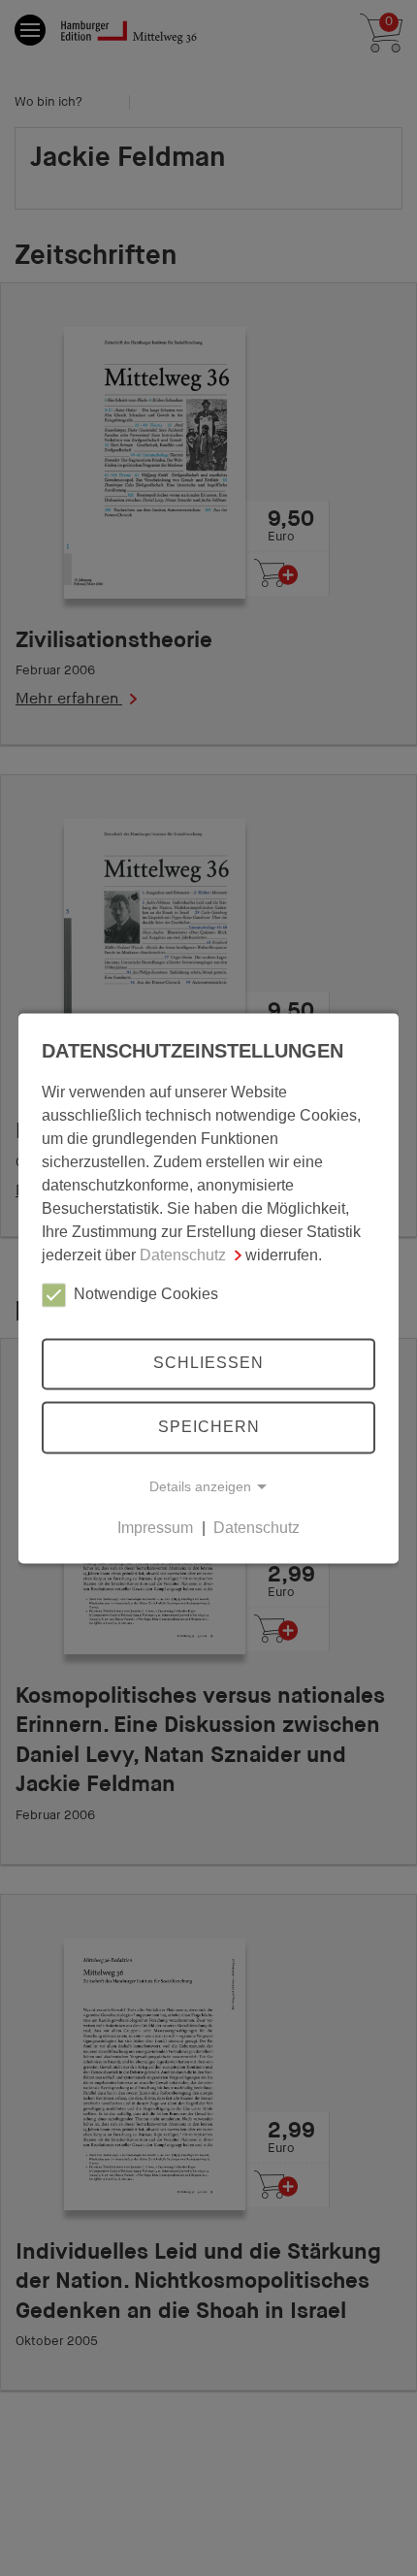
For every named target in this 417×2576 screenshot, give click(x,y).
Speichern (209, 1427)
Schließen (208, 1364)
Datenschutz (183, 1255)
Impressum (155, 1528)
